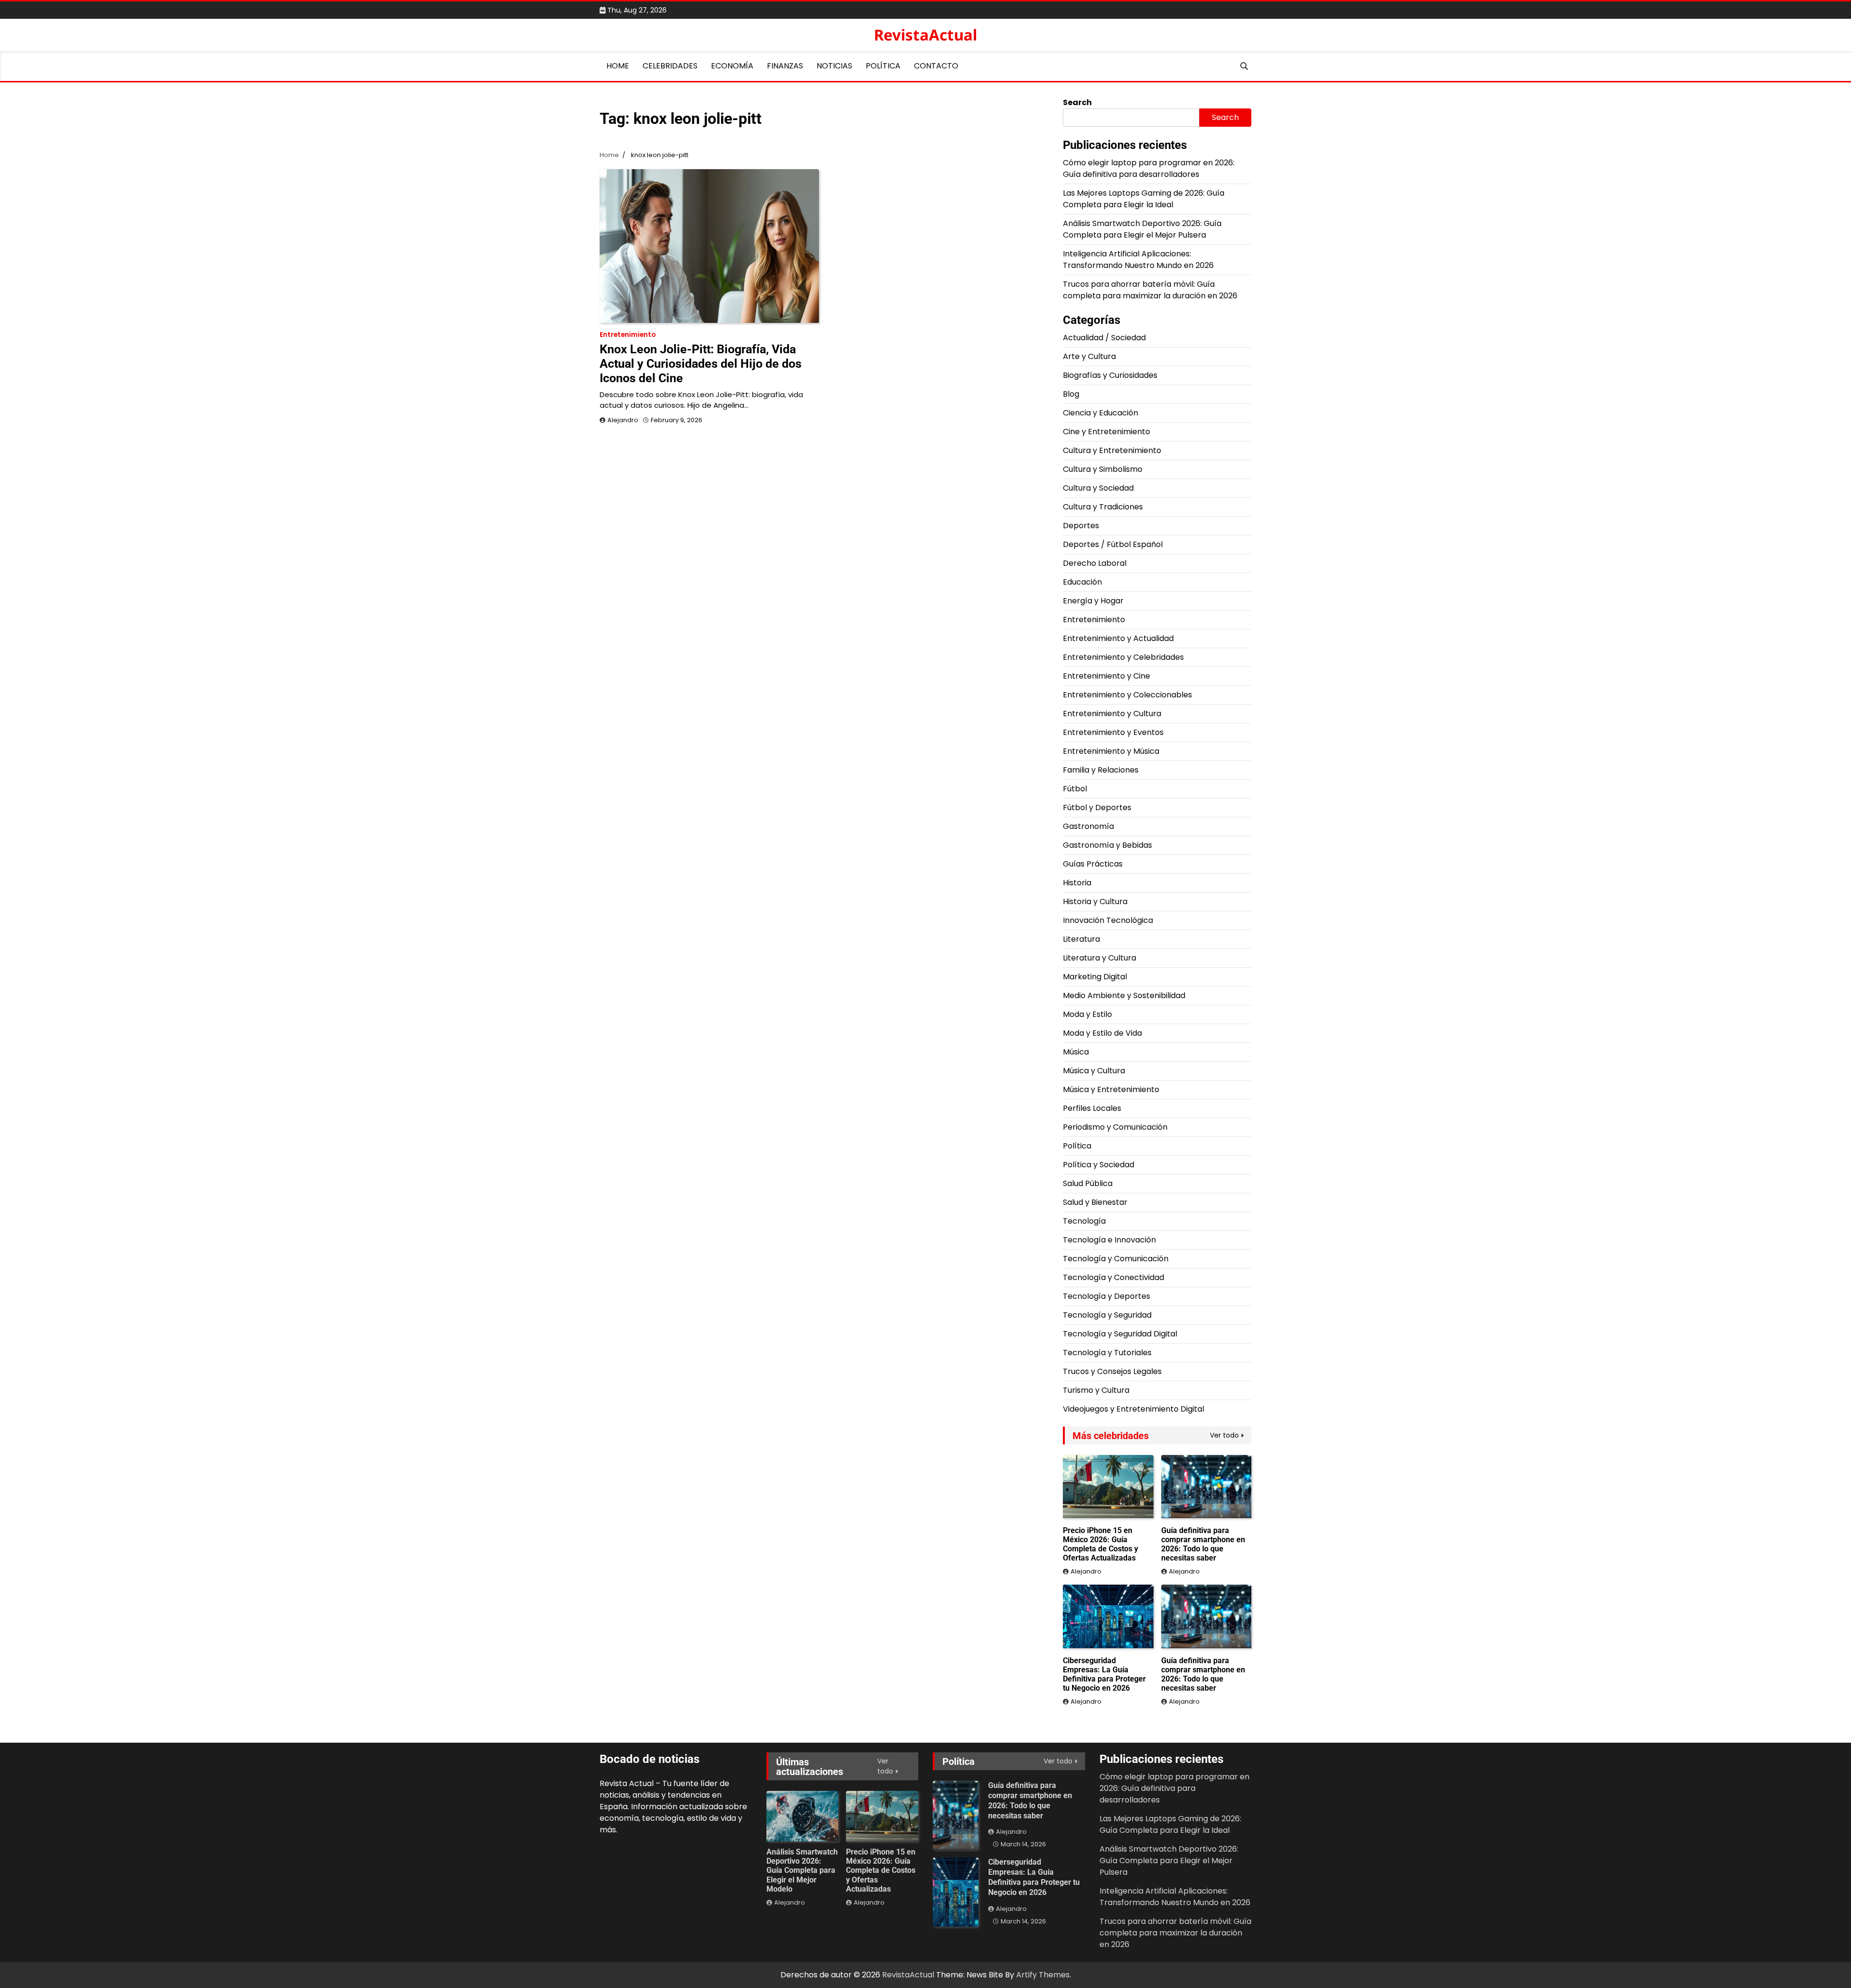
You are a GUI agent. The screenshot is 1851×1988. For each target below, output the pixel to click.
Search (1077, 102)
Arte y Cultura (1089, 356)
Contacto (936, 66)
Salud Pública (1088, 1183)
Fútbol (1075, 789)
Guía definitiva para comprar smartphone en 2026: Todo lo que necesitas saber (1203, 1544)
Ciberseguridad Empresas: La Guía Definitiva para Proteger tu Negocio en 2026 (1104, 1674)
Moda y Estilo (1087, 1014)
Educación (1082, 582)
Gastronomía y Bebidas (1107, 845)
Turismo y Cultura (1096, 1390)
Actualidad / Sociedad (1104, 338)
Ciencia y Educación (1100, 413)
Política (883, 66)
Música (1076, 1052)
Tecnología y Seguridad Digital (1120, 1334)
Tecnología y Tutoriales (1107, 1353)
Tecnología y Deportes (1107, 1296)
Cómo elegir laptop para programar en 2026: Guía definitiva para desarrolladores (1149, 168)
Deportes (1081, 526)
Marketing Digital (1095, 977)
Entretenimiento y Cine (1107, 676)
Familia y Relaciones (1101, 770)
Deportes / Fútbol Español (1113, 544)
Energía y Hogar (1093, 601)
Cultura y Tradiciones (1103, 507)
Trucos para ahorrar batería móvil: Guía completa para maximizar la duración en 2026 (1150, 290)
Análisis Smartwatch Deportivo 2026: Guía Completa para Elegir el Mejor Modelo (802, 1870)
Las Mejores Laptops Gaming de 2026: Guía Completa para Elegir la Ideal (1144, 199)
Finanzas (785, 66)
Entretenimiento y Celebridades (1123, 657)
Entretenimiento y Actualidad (1118, 638)
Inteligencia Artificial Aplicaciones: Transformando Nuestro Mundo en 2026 (1138, 260)
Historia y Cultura (1095, 901)
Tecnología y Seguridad (1107, 1315)
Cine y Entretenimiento (1107, 432)
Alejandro (623, 420)
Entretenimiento (628, 335)
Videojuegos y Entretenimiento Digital (1133, 1409)
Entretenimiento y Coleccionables (1127, 695)
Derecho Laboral (1095, 563)
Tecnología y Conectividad (1113, 1277)
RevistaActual (925, 35)
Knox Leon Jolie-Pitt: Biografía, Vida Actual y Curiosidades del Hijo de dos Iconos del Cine (701, 364)
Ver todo (1224, 1435)
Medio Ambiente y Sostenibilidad (1124, 995)
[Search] (1244, 66)
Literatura (1081, 939)
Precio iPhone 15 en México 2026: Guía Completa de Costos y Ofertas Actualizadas (1100, 1544)
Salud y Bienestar (1095, 1202)
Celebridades (670, 66)
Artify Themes (1043, 1975)
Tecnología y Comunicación (1116, 1259)
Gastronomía (1088, 826)
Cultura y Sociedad (1098, 488)
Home (618, 66)
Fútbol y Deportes (1097, 807)
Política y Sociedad (1099, 1165)
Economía (732, 66)
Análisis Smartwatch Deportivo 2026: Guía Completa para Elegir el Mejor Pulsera (1142, 229)
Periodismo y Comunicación (1115, 1127)
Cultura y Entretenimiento (1112, 450)
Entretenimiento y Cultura (1112, 714)
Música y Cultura (1094, 1071)
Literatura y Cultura (1100, 958)
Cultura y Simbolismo (1103, 469)
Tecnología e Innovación (1109, 1240)
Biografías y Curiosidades (1110, 375)
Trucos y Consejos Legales (1112, 1371)
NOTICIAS (834, 66)
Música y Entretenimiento (1111, 1089)
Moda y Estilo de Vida (1102, 1033)
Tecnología (1084, 1221)
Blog (1071, 394)
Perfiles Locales (1092, 1108)
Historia (1077, 883)
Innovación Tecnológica (1108, 920)
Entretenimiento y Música (1111, 751)
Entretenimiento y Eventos (1113, 732)
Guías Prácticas (1093, 864)
